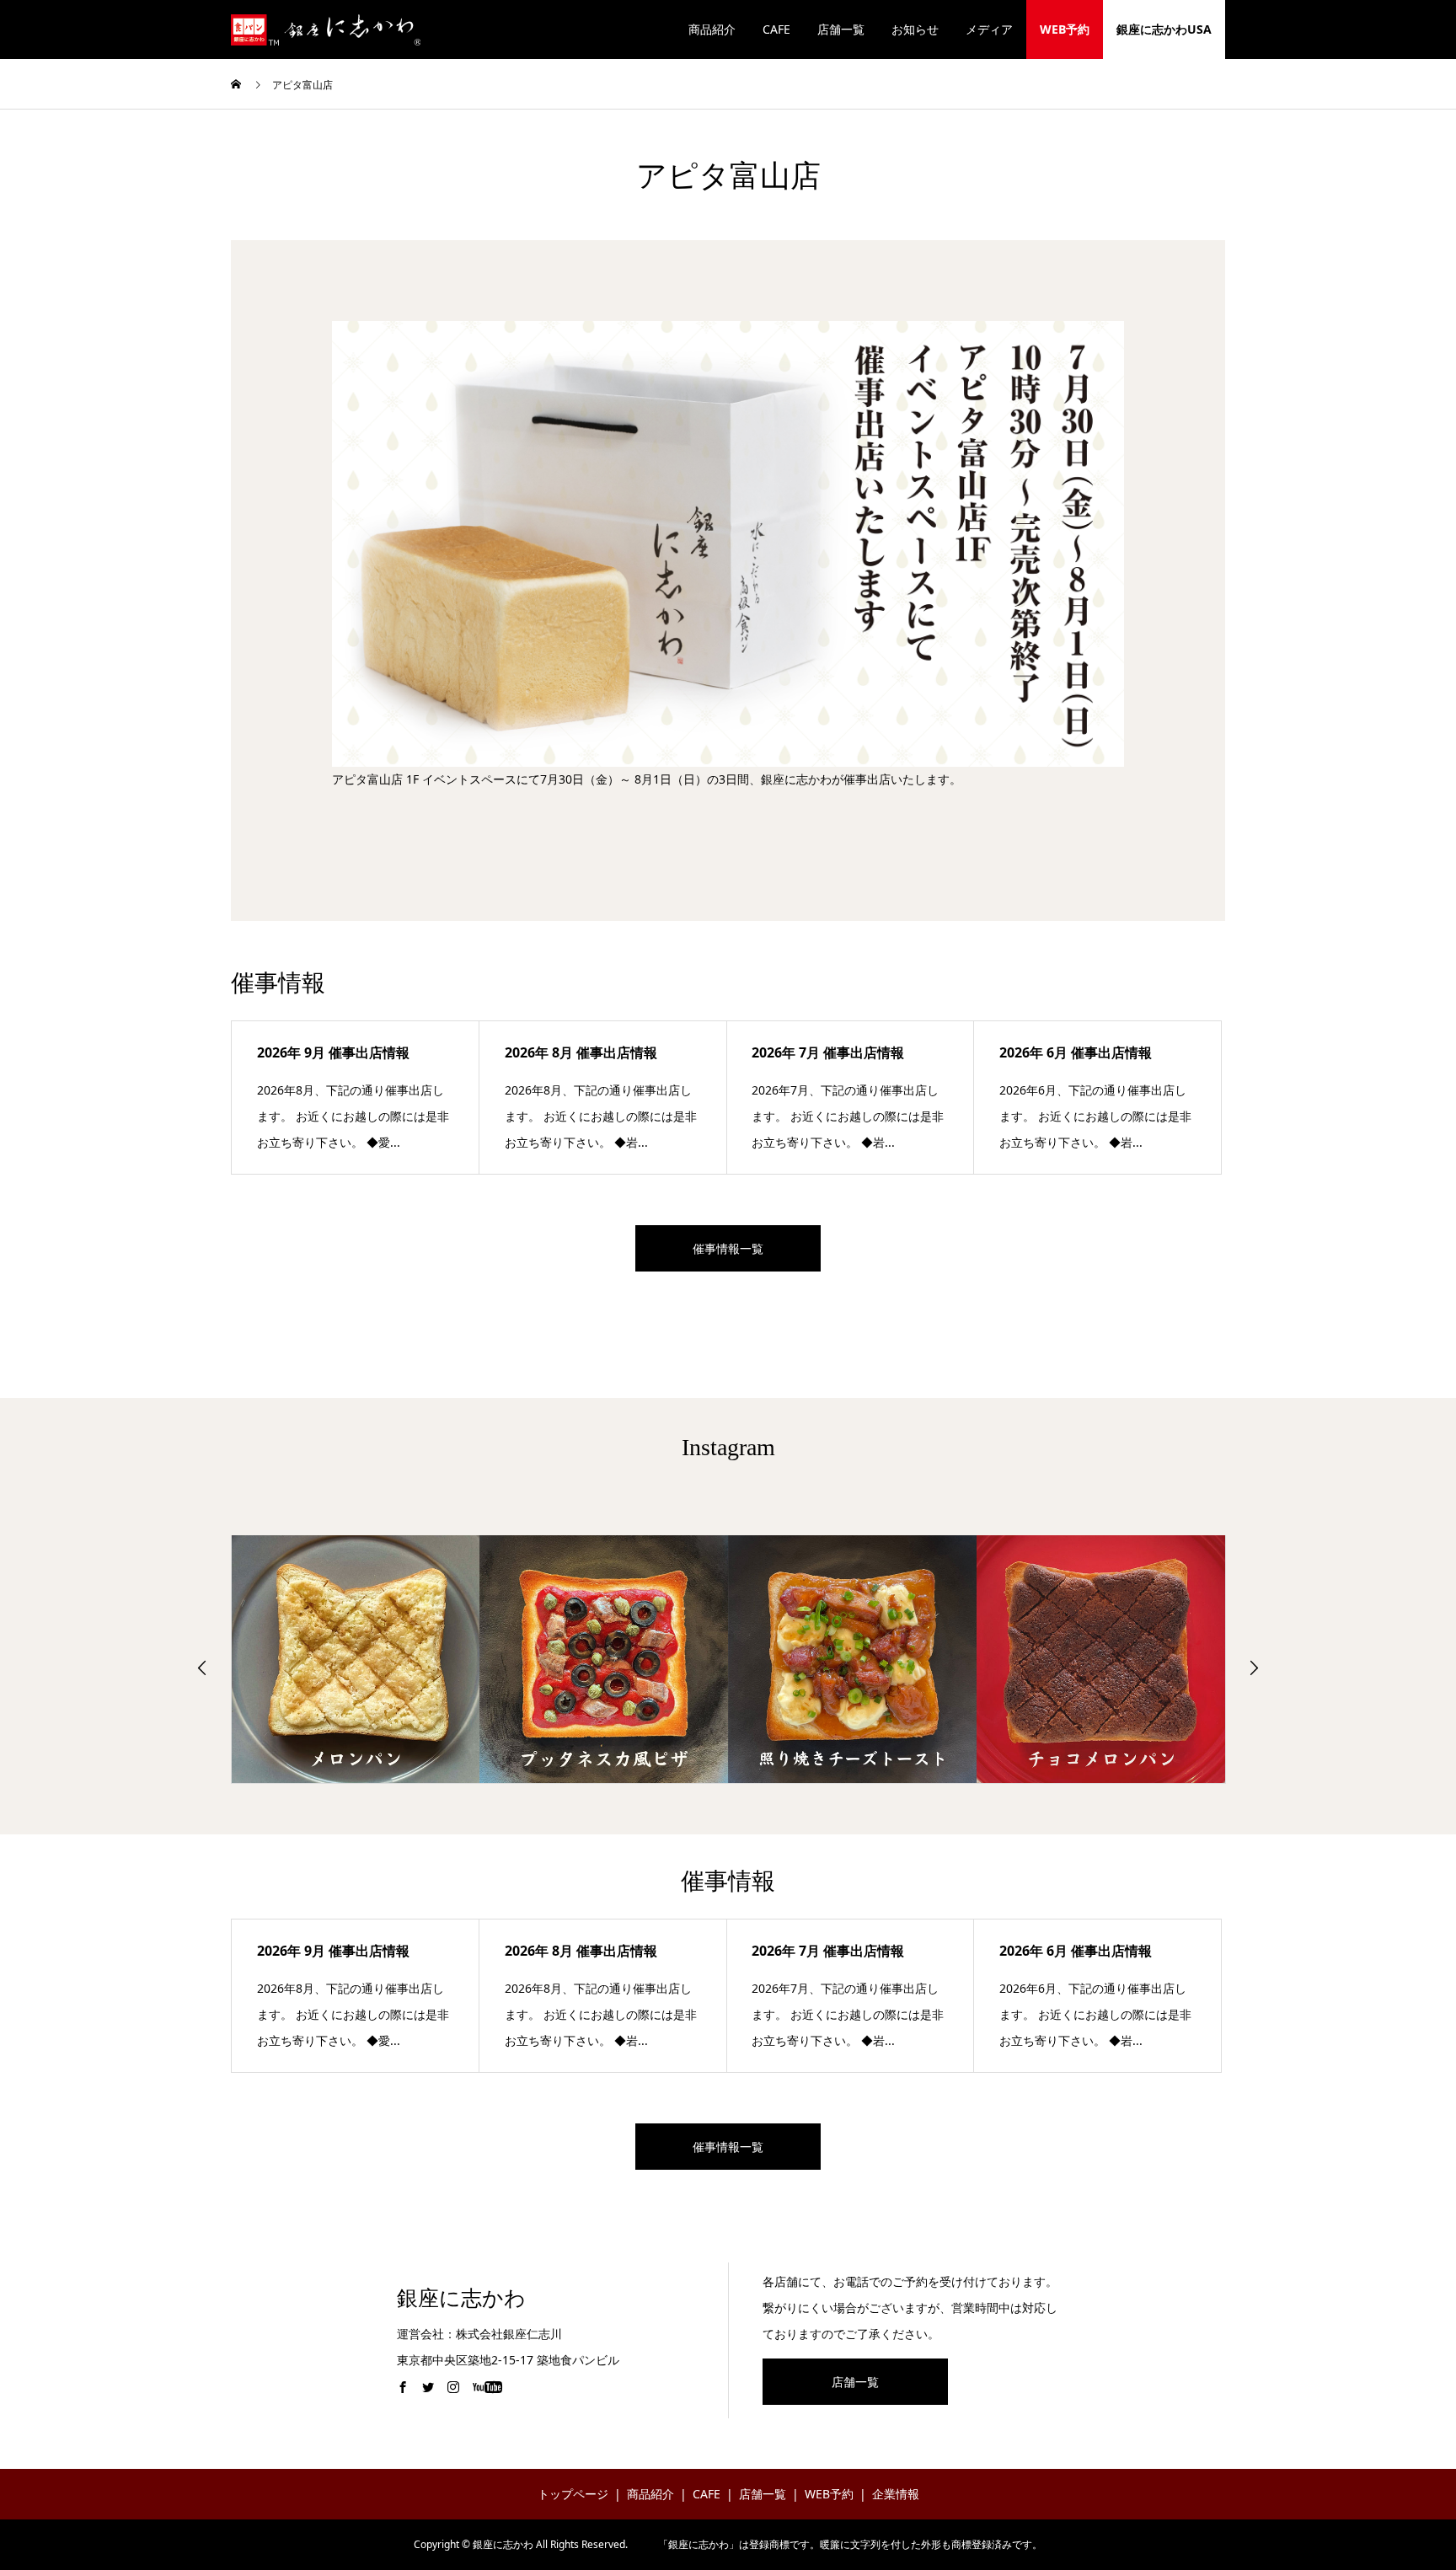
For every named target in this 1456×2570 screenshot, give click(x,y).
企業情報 (896, 2494)
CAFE (776, 29)
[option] (356, 1659)
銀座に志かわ (461, 2298)
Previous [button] (202, 1668)
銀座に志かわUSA (1164, 29)
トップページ (573, 2494)
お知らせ (915, 29)
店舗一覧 (841, 29)
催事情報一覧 (728, 1248)
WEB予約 (1065, 29)
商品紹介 (712, 29)
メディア (989, 29)
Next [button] (1254, 1668)
